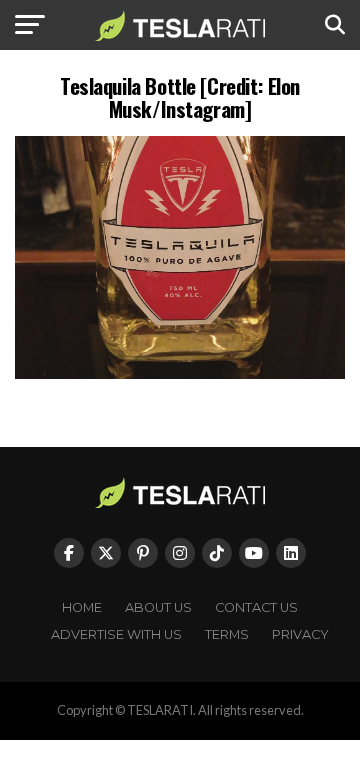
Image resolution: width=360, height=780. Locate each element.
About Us (158, 607)
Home (82, 607)
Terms (227, 634)
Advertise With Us (116, 634)
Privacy (300, 634)
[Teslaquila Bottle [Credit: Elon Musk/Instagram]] (180, 373)
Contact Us (256, 607)
